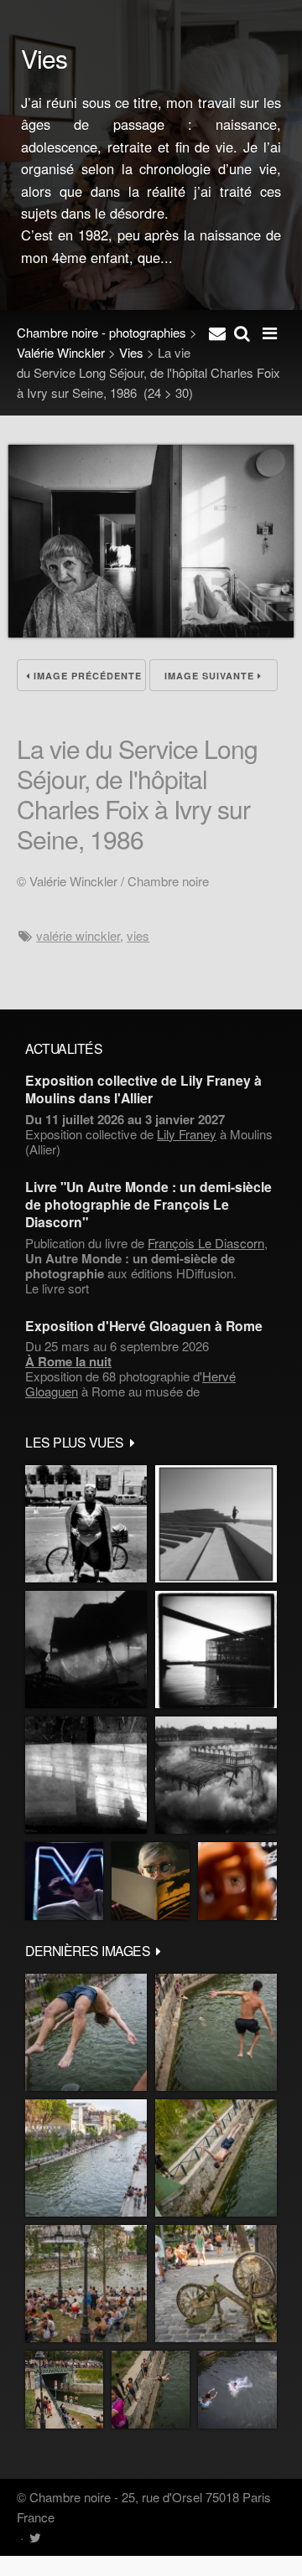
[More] (133, 1442)
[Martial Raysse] (64, 1881)
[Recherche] (242, 333)
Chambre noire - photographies (102, 332)
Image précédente (86, 676)
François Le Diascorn (206, 1243)
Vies (131, 352)
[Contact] (217, 333)
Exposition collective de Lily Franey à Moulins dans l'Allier (143, 1089)
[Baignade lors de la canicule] (86, 2032)
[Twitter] (35, 2537)
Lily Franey (187, 1134)
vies (138, 935)
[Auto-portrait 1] (86, 1775)
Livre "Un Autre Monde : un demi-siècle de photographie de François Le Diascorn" (148, 1205)
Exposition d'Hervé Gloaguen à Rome (144, 1326)
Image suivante (211, 676)
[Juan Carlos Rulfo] (237, 1881)
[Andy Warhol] (151, 1881)
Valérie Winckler (61, 352)
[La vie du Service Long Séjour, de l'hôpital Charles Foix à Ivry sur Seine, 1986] (151, 632)
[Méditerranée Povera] (216, 1524)
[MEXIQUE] (86, 1524)
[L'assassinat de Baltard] (86, 1649)
